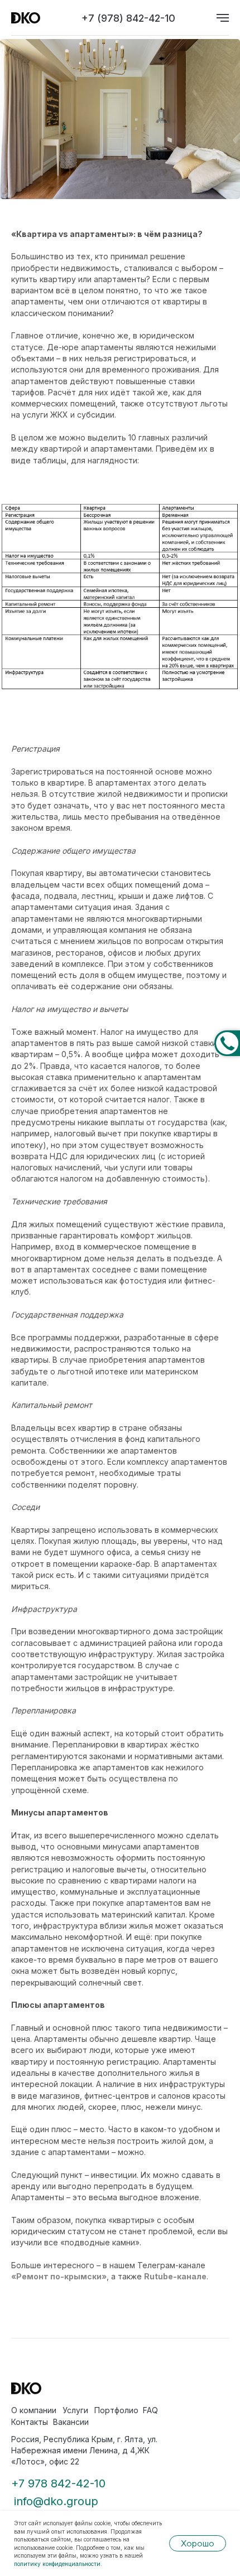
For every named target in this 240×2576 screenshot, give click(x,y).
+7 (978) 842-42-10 (128, 18)
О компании (34, 2410)
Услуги (75, 2410)
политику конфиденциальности (57, 2564)
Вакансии (71, 2422)
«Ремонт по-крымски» (59, 2276)
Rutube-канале (175, 2276)
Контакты (30, 2422)
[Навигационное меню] (223, 18)
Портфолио (116, 2410)
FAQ (150, 2410)
